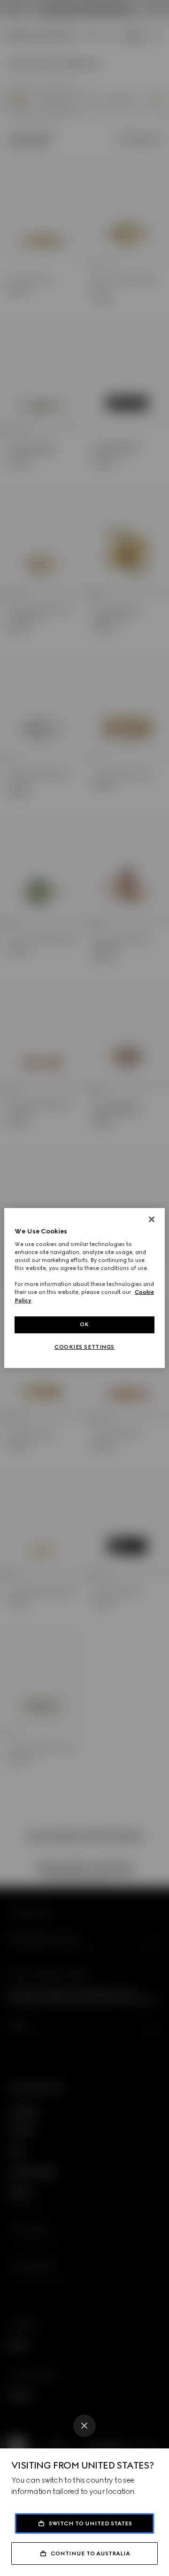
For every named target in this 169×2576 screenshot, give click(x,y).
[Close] (84, 2426)
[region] (84, 1288)
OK (84, 1324)
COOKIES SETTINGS (84, 1347)
